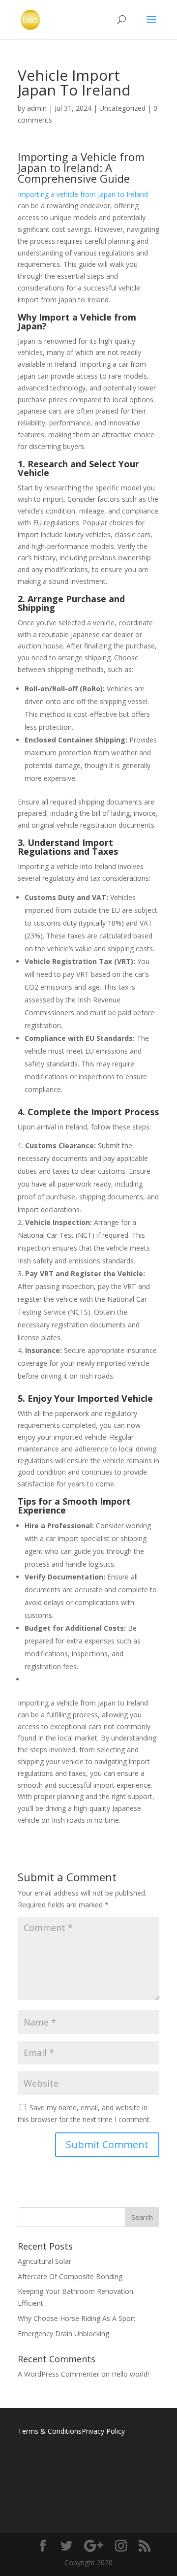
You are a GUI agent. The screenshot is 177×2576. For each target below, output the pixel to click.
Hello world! (130, 2374)
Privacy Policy (103, 2431)
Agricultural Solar (44, 2261)
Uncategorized (122, 108)
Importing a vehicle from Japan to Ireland (83, 194)
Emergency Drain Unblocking (63, 2334)
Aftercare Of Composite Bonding (70, 2276)
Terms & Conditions (50, 2431)
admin (37, 108)
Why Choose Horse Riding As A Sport (77, 2318)
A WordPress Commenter (59, 2374)
